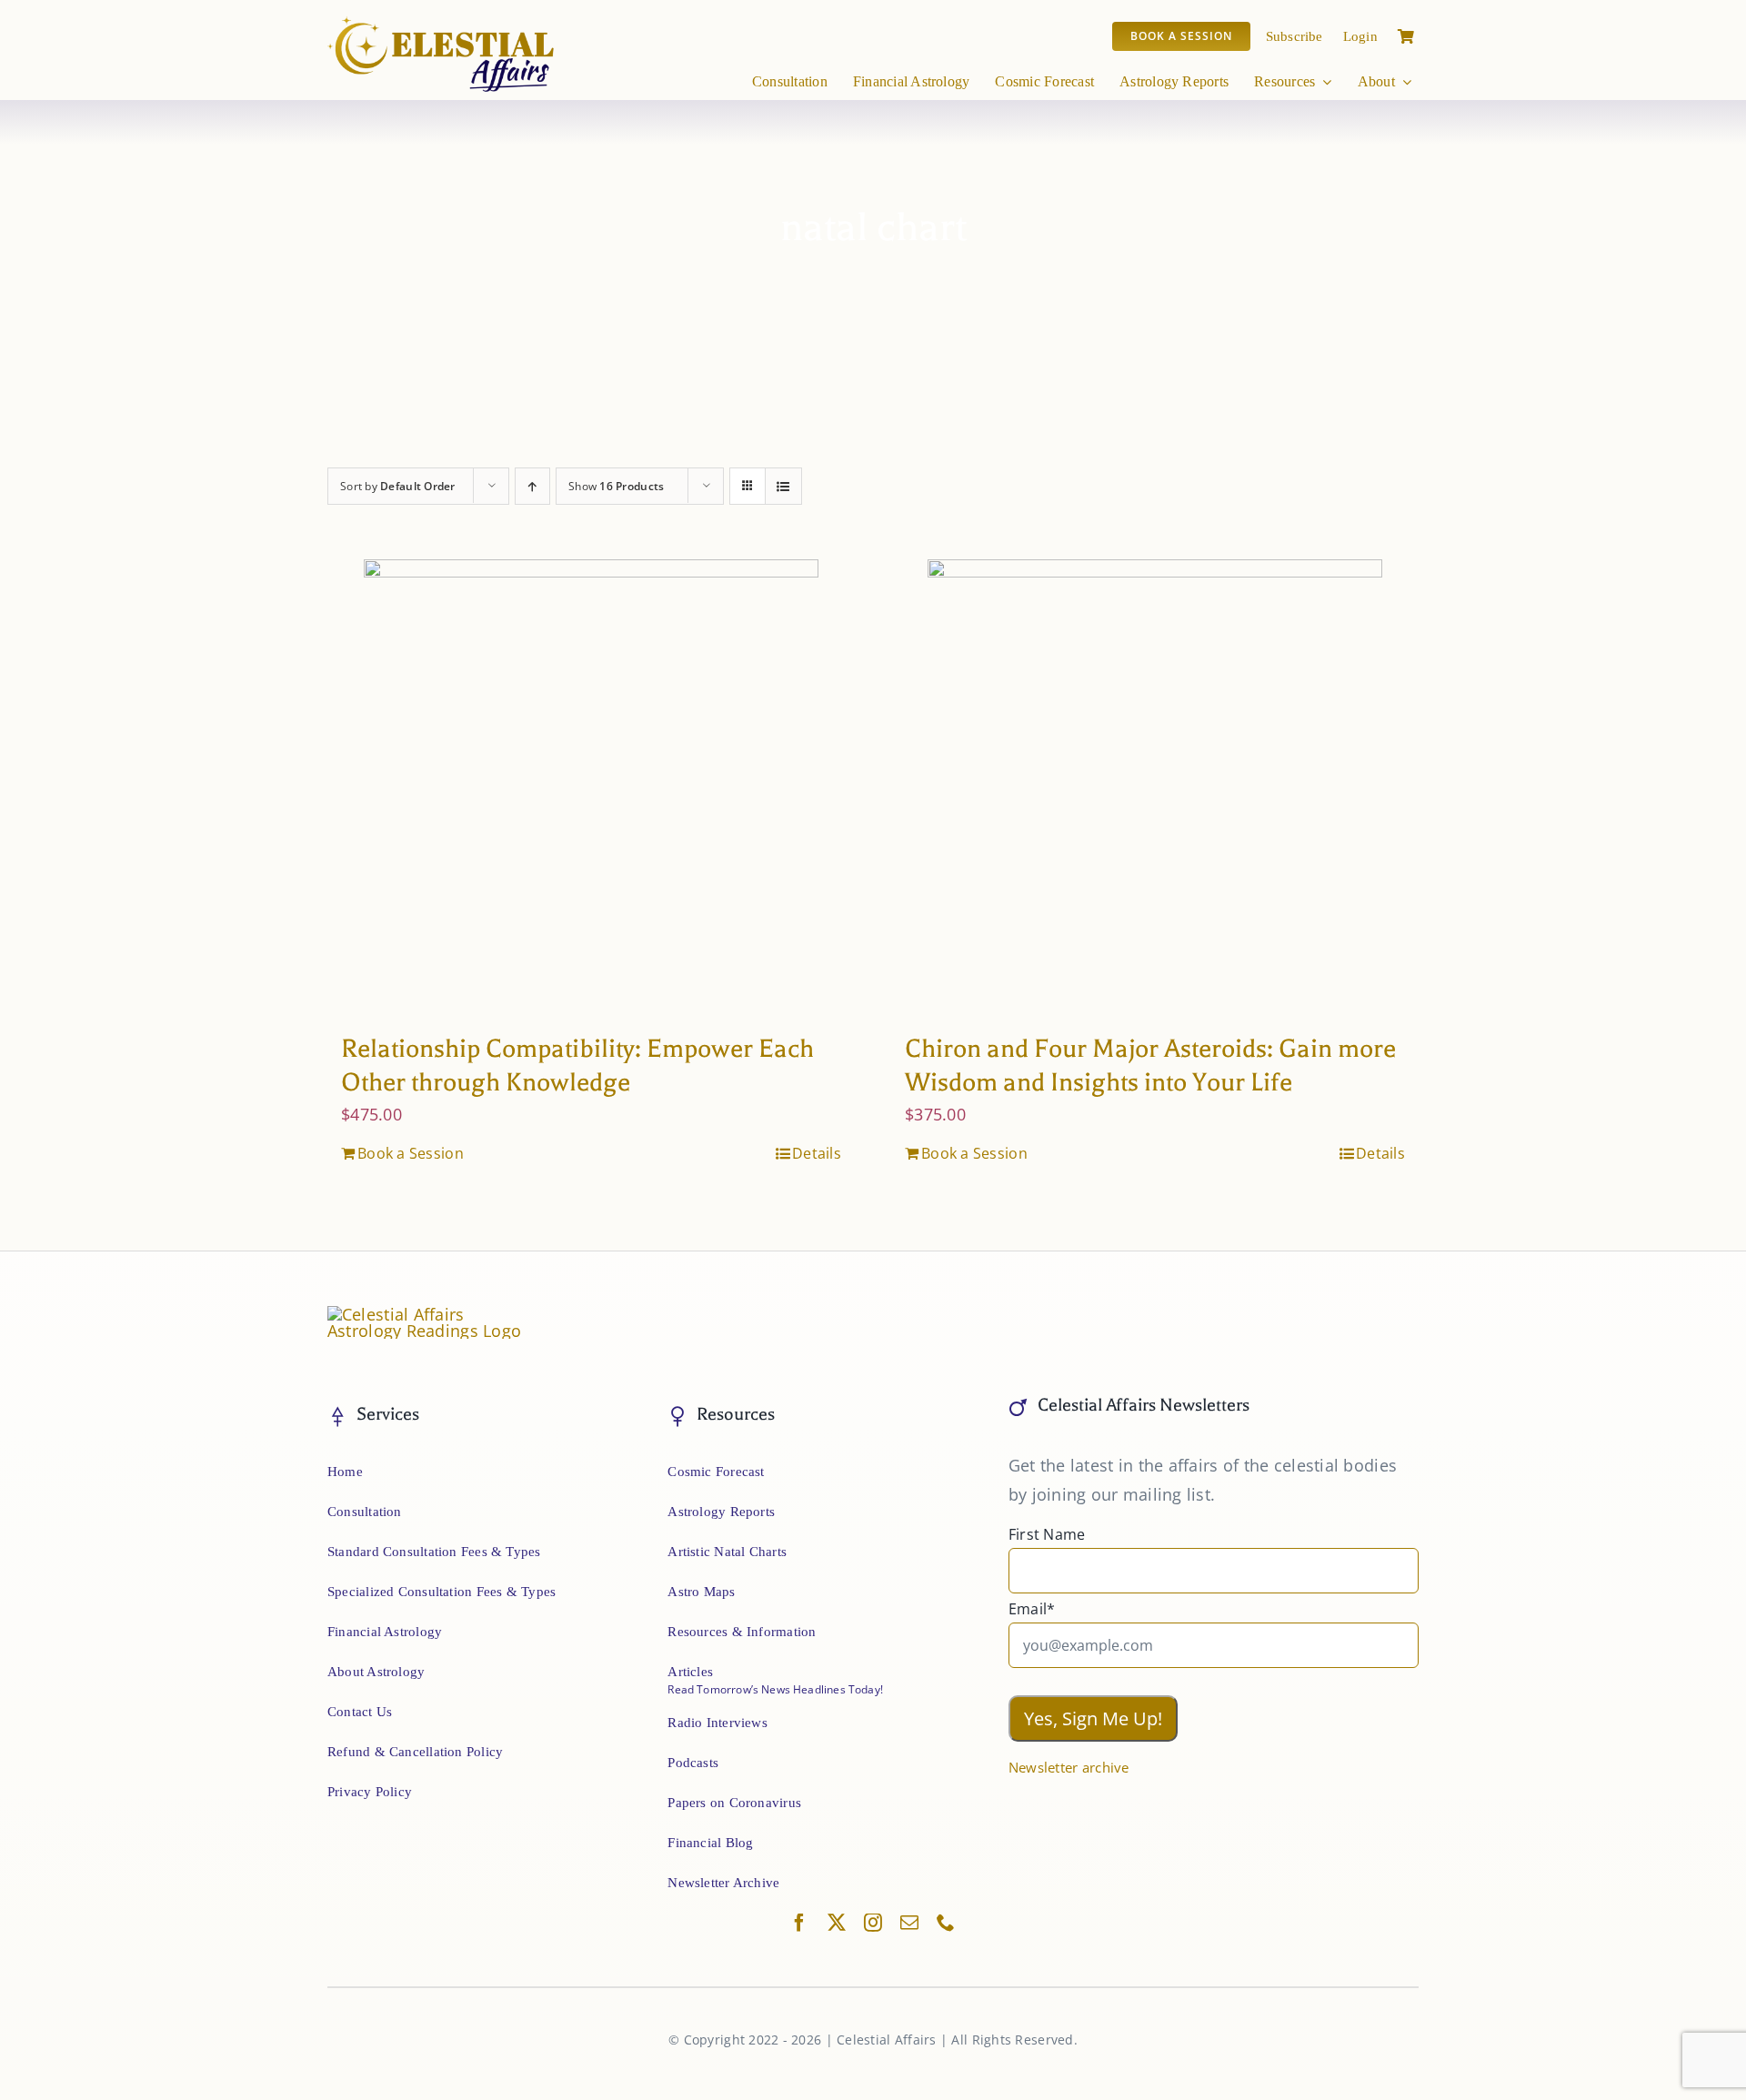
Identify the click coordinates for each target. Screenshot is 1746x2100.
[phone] (946, 1923)
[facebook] (799, 1923)
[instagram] (873, 1923)
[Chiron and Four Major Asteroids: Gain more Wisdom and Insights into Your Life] (1155, 787)
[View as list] (783, 486)
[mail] (909, 1923)
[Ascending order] (532, 486)
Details (817, 1153)
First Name (1047, 1534)
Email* (1032, 1609)
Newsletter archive (1069, 1767)
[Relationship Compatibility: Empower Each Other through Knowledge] (591, 787)
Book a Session (411, 1153)
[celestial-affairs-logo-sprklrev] (442, 23)
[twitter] (837, 1923)
